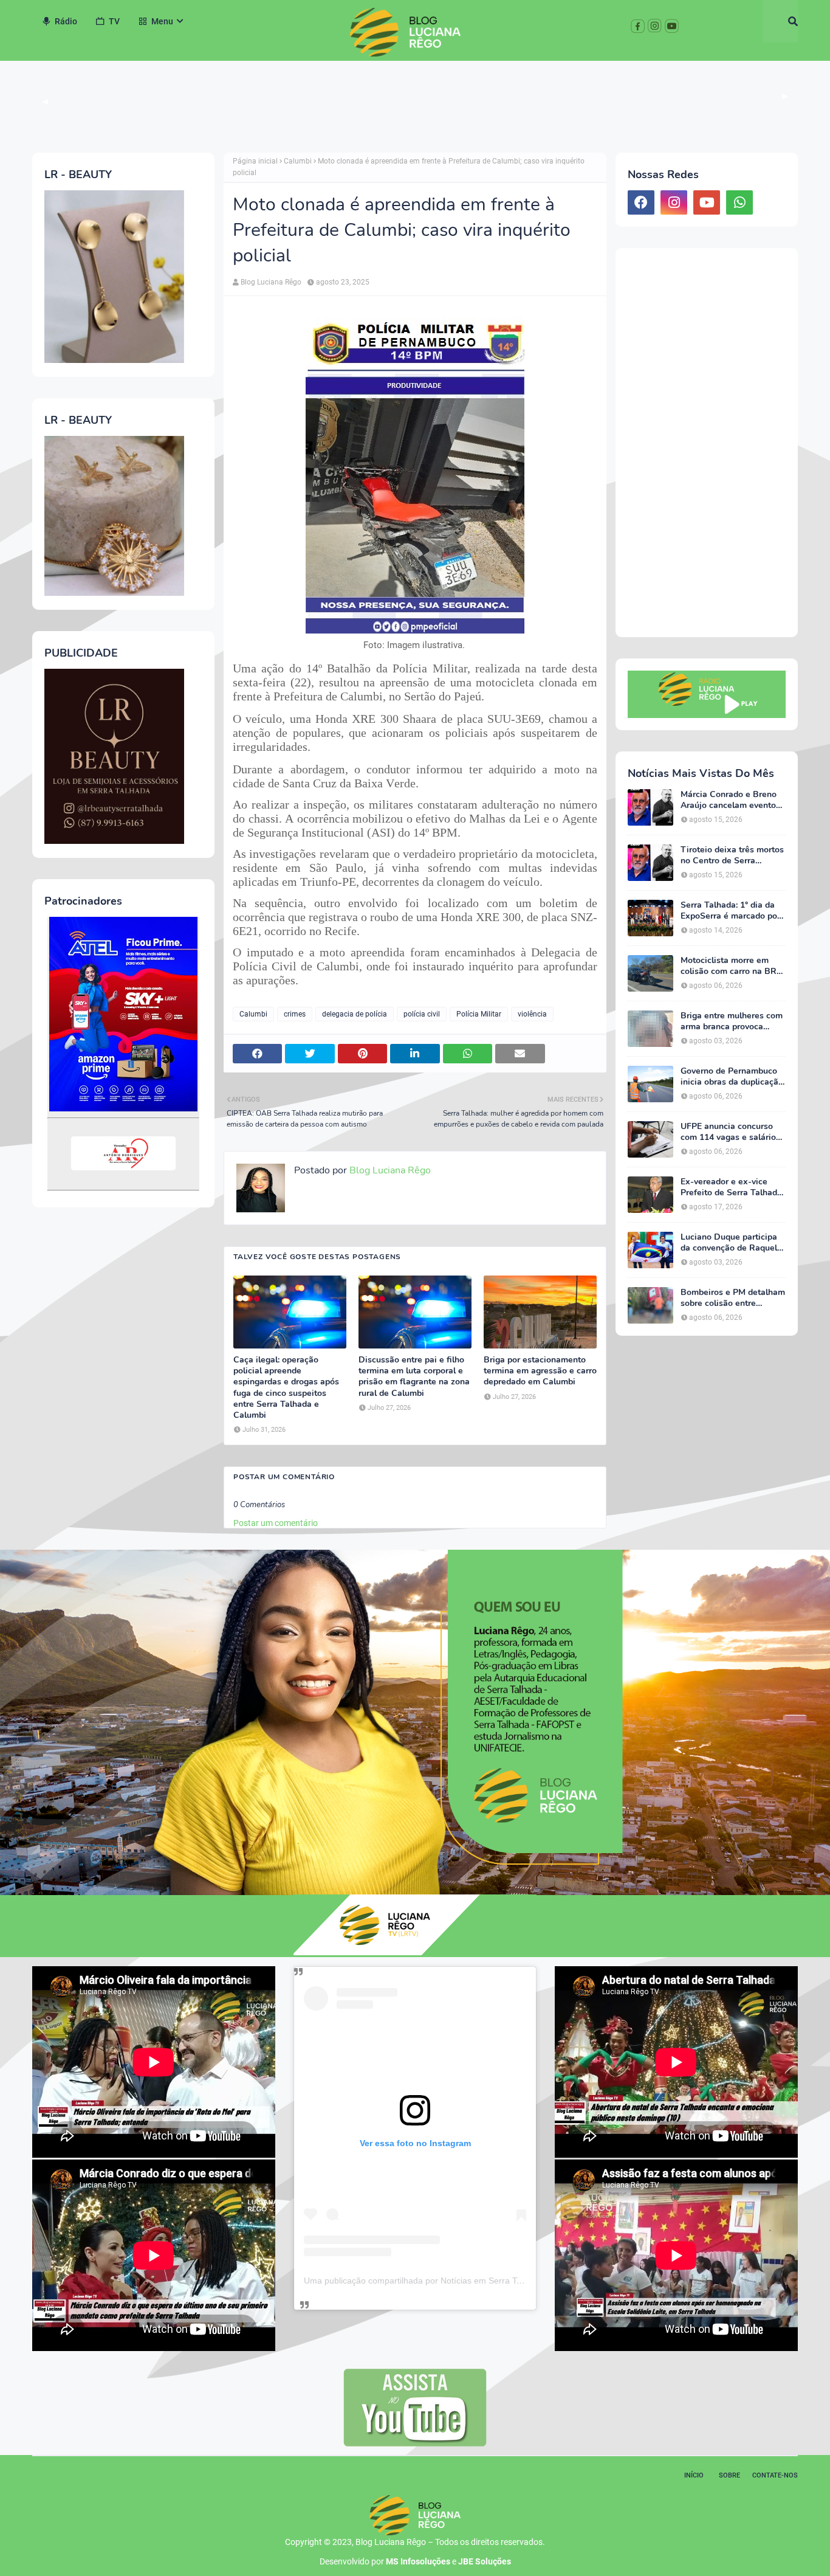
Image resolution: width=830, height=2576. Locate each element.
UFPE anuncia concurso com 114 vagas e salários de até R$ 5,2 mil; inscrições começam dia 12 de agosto (730, 1132)
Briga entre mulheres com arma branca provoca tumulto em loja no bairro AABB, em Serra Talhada (732, 1021)
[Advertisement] (707, 443)
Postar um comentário (276, 1523)
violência (532, 1014)
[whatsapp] (739, 202)
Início (694, 2475)
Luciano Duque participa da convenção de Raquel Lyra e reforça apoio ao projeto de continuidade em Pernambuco (729, 1243)
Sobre (729, 2475)
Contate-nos (775, 2475)
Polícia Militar (479, 1014)
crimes (295, 1014)
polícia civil (422, 1014)
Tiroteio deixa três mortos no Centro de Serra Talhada (732, 855)
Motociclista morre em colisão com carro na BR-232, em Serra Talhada (730, 966)
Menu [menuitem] (162, 21)
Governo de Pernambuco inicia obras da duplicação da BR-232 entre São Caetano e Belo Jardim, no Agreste (732, 1077)
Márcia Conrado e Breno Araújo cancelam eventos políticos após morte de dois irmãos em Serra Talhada (730, 800)
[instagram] (674, 202)
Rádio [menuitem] (66, 21)
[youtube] (707, 202)
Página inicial (255, 161)
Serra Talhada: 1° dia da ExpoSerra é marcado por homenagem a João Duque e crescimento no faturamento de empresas (733, 911)
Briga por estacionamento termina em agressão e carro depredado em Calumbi (540, 1371)
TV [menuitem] (114, 21)
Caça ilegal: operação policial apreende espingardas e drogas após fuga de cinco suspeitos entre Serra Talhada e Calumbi (286, 1388)
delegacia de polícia (355, 1014)
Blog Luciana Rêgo (271, 282)
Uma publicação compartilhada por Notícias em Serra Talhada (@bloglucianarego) (462, 2281)
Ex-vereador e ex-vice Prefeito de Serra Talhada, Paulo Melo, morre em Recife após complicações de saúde (732, 1187)
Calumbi (298, 161)
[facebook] (641, 202)
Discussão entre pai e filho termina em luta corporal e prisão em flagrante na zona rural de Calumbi (414, 1377)
